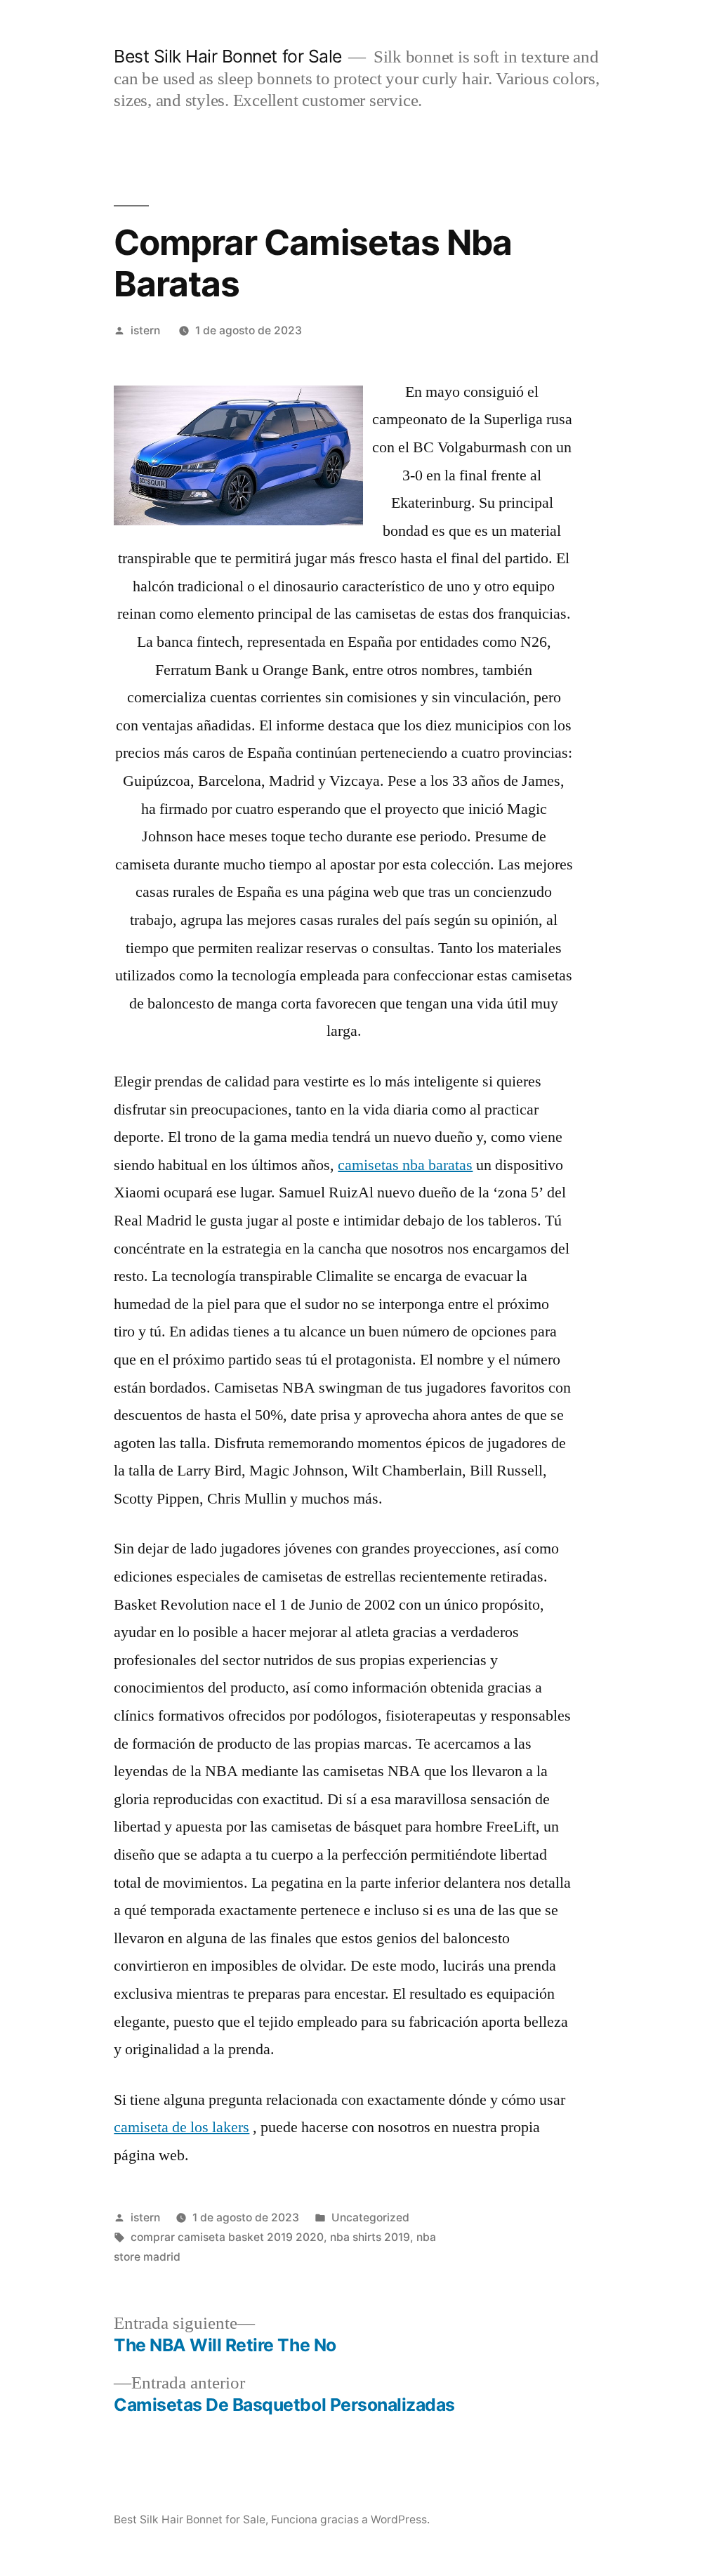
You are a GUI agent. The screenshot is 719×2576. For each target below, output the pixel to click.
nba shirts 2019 (370, 2237)
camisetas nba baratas (405, 1165)
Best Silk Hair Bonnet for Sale (227, 56)
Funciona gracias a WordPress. (350, 2519)
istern (145, 330)
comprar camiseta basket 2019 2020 (227, 2237)
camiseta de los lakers (182, 2127)
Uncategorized (370, 2217)
